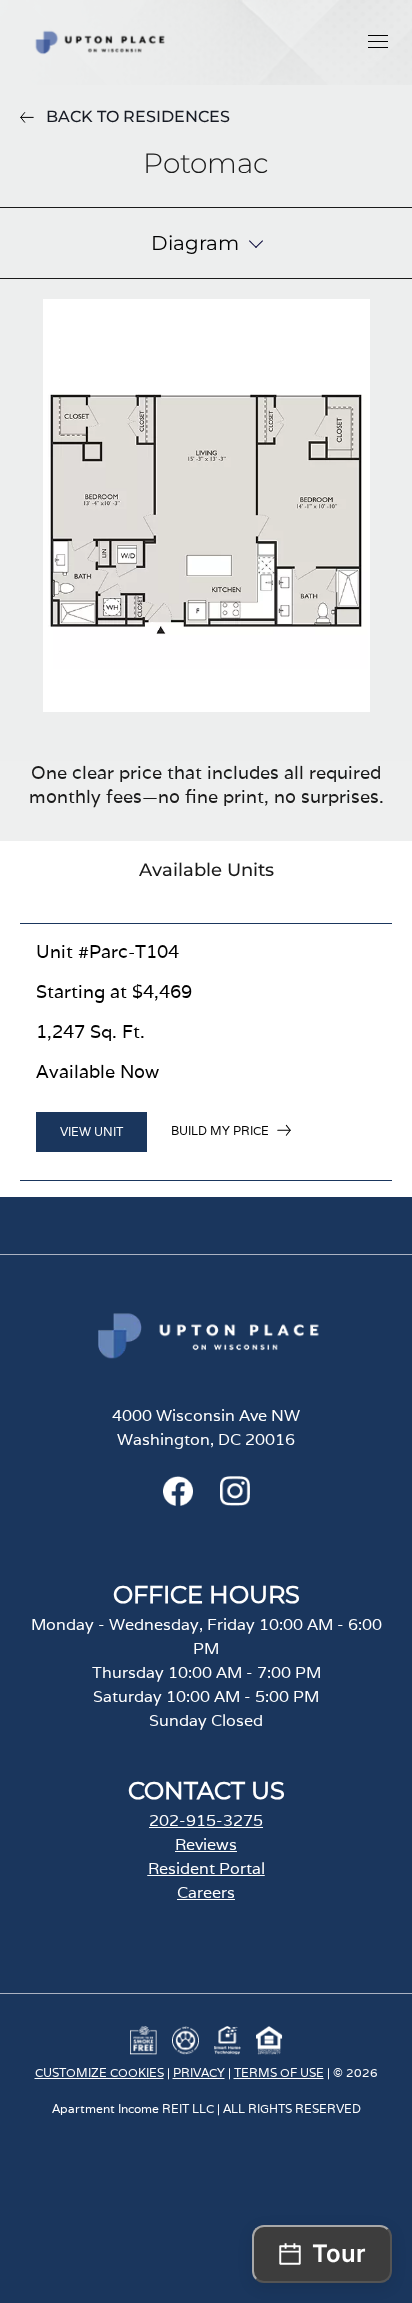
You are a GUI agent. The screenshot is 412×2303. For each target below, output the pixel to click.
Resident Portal (206, 1868)
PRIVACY (199, 2072)
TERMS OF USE (279, 2072)
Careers (206, 1892)
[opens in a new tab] (178, 1500)
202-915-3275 (206, 1820)
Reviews (206, 1844)
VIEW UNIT (91, 1131)
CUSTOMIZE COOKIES (99, 2072)
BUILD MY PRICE (220, 1130)
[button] (378, 41)
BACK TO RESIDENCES (138, 116)
